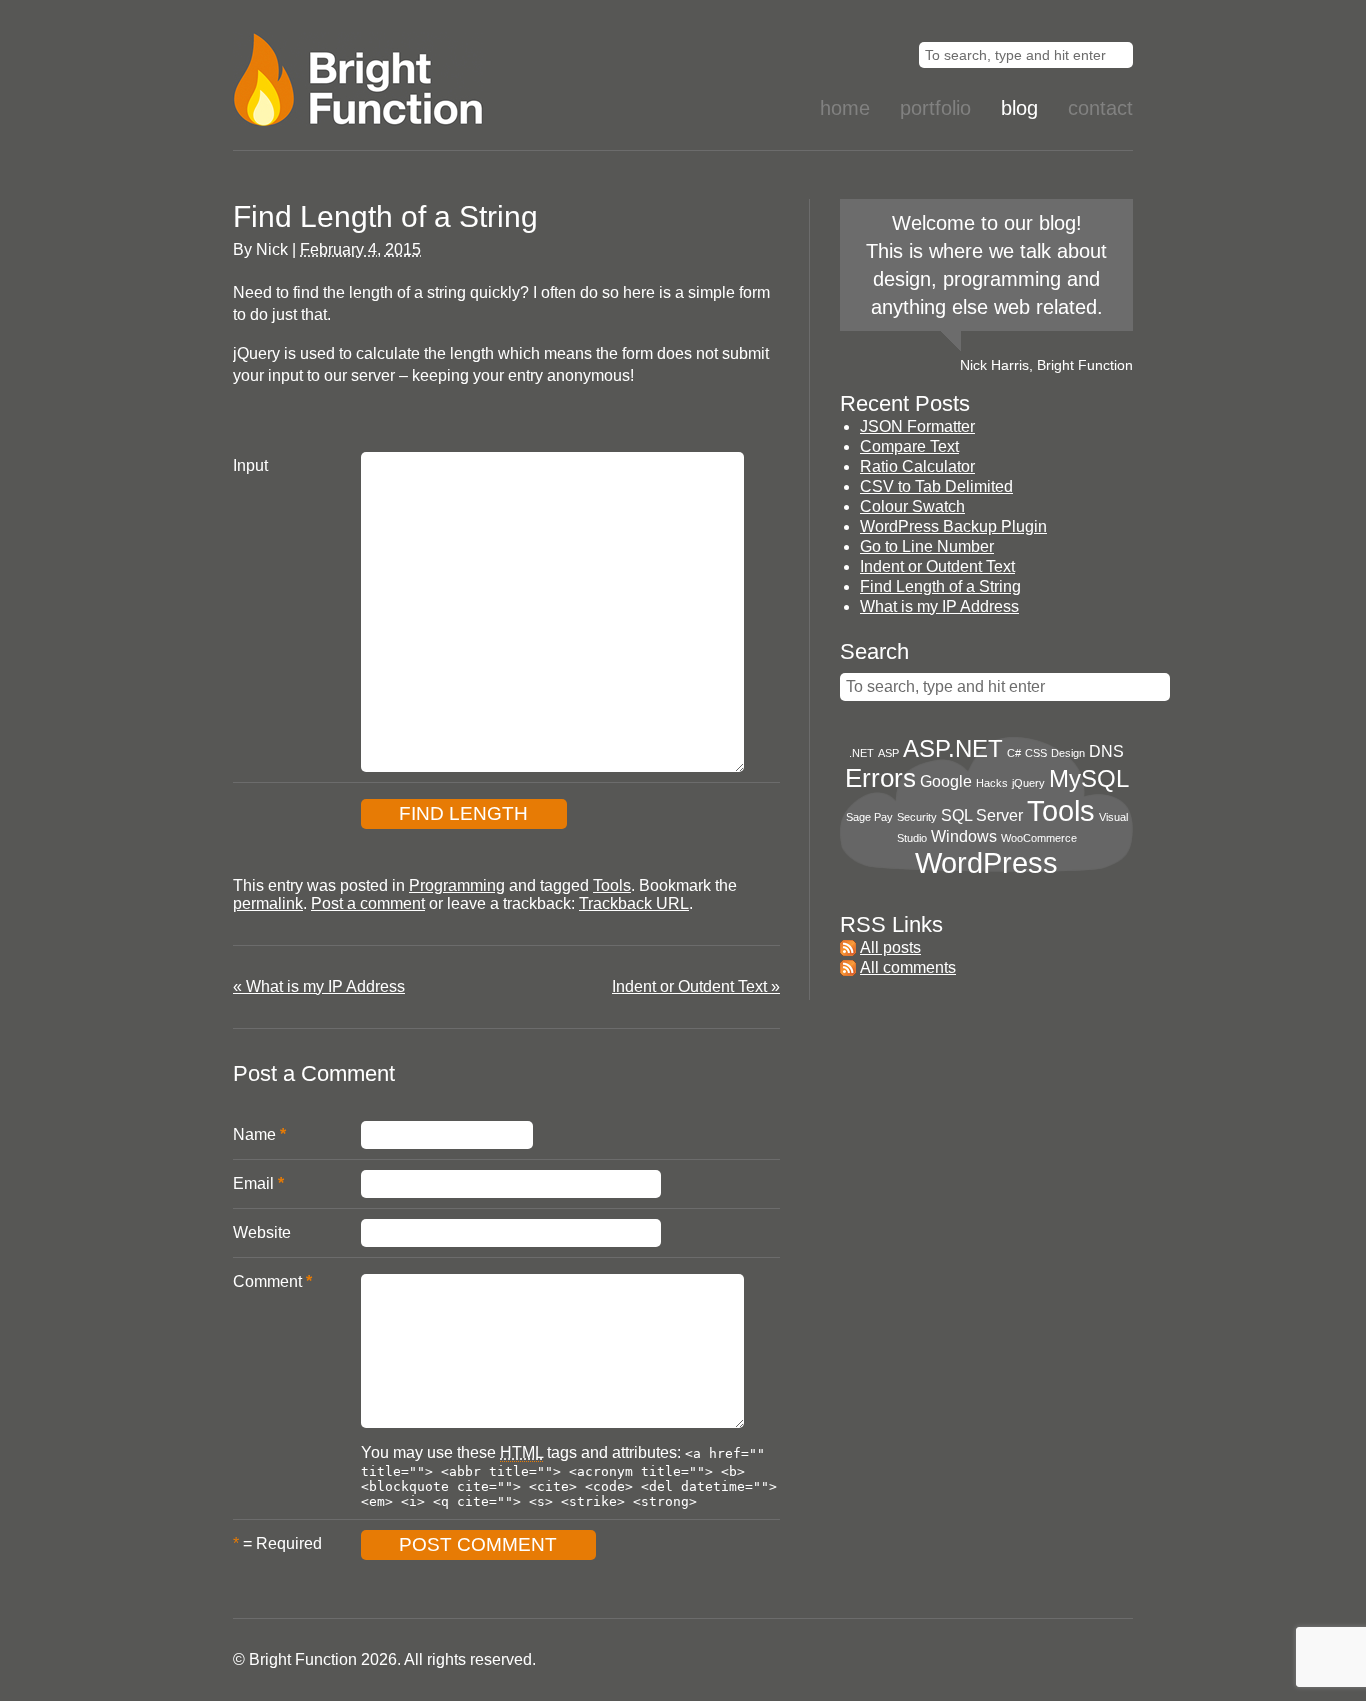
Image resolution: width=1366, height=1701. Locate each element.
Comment (267, 1281)
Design (1068, 753)
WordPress (986, 862)
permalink (268, 903)
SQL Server (982, 815)
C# (1014, 753)
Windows (964, 836)
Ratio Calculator (917, 466)
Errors (880, 778)
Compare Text (909, 446)
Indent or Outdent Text (696, 986)
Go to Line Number (927, 546)
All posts (890, 947)
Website (262, 1232)
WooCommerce (1039, 838)
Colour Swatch (912, 506)
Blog (1019, 108)
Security (917, 817)
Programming (457, 885)
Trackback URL (634, 903)
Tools (612, 885)
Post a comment (368, 903)
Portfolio (935, 108)
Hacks (992, 783)
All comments (908, 967)
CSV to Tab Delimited (936, 486)
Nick (272, 249)
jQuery (1028, 783)
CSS (1036, 753)
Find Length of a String (940, 586)
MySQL (1089, 778)
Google (946, 781)
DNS (1106, 751)
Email (253, 1183)
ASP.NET (953, 748)
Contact (1100, 108)
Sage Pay (869, 817)
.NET (861, 753)
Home (845, 108)
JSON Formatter (917, 426)
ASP (888, 753)
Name (254, 1134)
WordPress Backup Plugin (953, 526)
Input (250, 465)
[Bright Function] (413, 79)
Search (874, 651)
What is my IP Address (319, 986)
